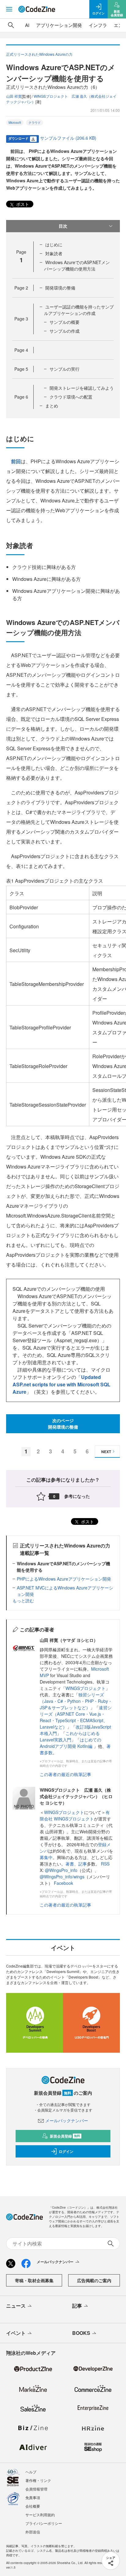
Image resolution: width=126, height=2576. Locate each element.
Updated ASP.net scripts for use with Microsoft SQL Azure (61, 1384)
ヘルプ (31, 2472)
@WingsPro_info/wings (62, 1877)
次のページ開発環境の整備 (63, 1424)
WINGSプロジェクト (85, 1688)
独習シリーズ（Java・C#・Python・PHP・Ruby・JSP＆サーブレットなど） (76, 1701)
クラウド (35, 123)
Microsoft (15, 123)
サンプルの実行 (65, 369)
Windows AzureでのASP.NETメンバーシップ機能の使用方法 (77, 265)
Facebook (63, 1883)
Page (21, 288)
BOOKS (81, 2333)
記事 (83, 1864)
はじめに (54, 244)
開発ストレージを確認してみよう (82, 388)
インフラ (98, 25)
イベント (16, 2333)
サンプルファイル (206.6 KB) (68, 138)
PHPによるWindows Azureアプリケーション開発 (64, 1579)
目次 (63, 226)
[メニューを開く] (9, 9)
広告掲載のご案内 (94, 2280)
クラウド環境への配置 (71, 397)
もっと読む (23, 1601)
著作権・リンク (38, 2480)
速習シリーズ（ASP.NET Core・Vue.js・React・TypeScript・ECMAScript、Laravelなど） (76, 1717)
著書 (70, 1864)
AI (27, 25)
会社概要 (33, 2506)
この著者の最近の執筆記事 (65, 1774)
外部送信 (33, 2532)
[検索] (11, 25)
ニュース (16, 2306)
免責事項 (33, 2497)
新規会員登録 (65, 2136)
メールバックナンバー (67, 2120)
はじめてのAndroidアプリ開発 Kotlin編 (70, 1743)
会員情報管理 (36, 2489)
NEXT (106, 1452)
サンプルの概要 (65, 322)
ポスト (22, 204)
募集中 (46, 1857)
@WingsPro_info (61, 1870)
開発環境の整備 (60, 288)
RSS (105, 1864)
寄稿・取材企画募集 (34, 2280)
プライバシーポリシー (44, 2523)
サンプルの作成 (65, 331)
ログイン (66, 2151)
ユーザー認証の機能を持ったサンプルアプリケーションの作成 (79, 310)
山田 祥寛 (14, 96)
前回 (16, 461)
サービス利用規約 (40, 2515)
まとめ (52, 406)
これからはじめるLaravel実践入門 (70, 1736)
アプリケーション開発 (59, 25)
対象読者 (54, 253)
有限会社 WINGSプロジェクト (75, 1815)
